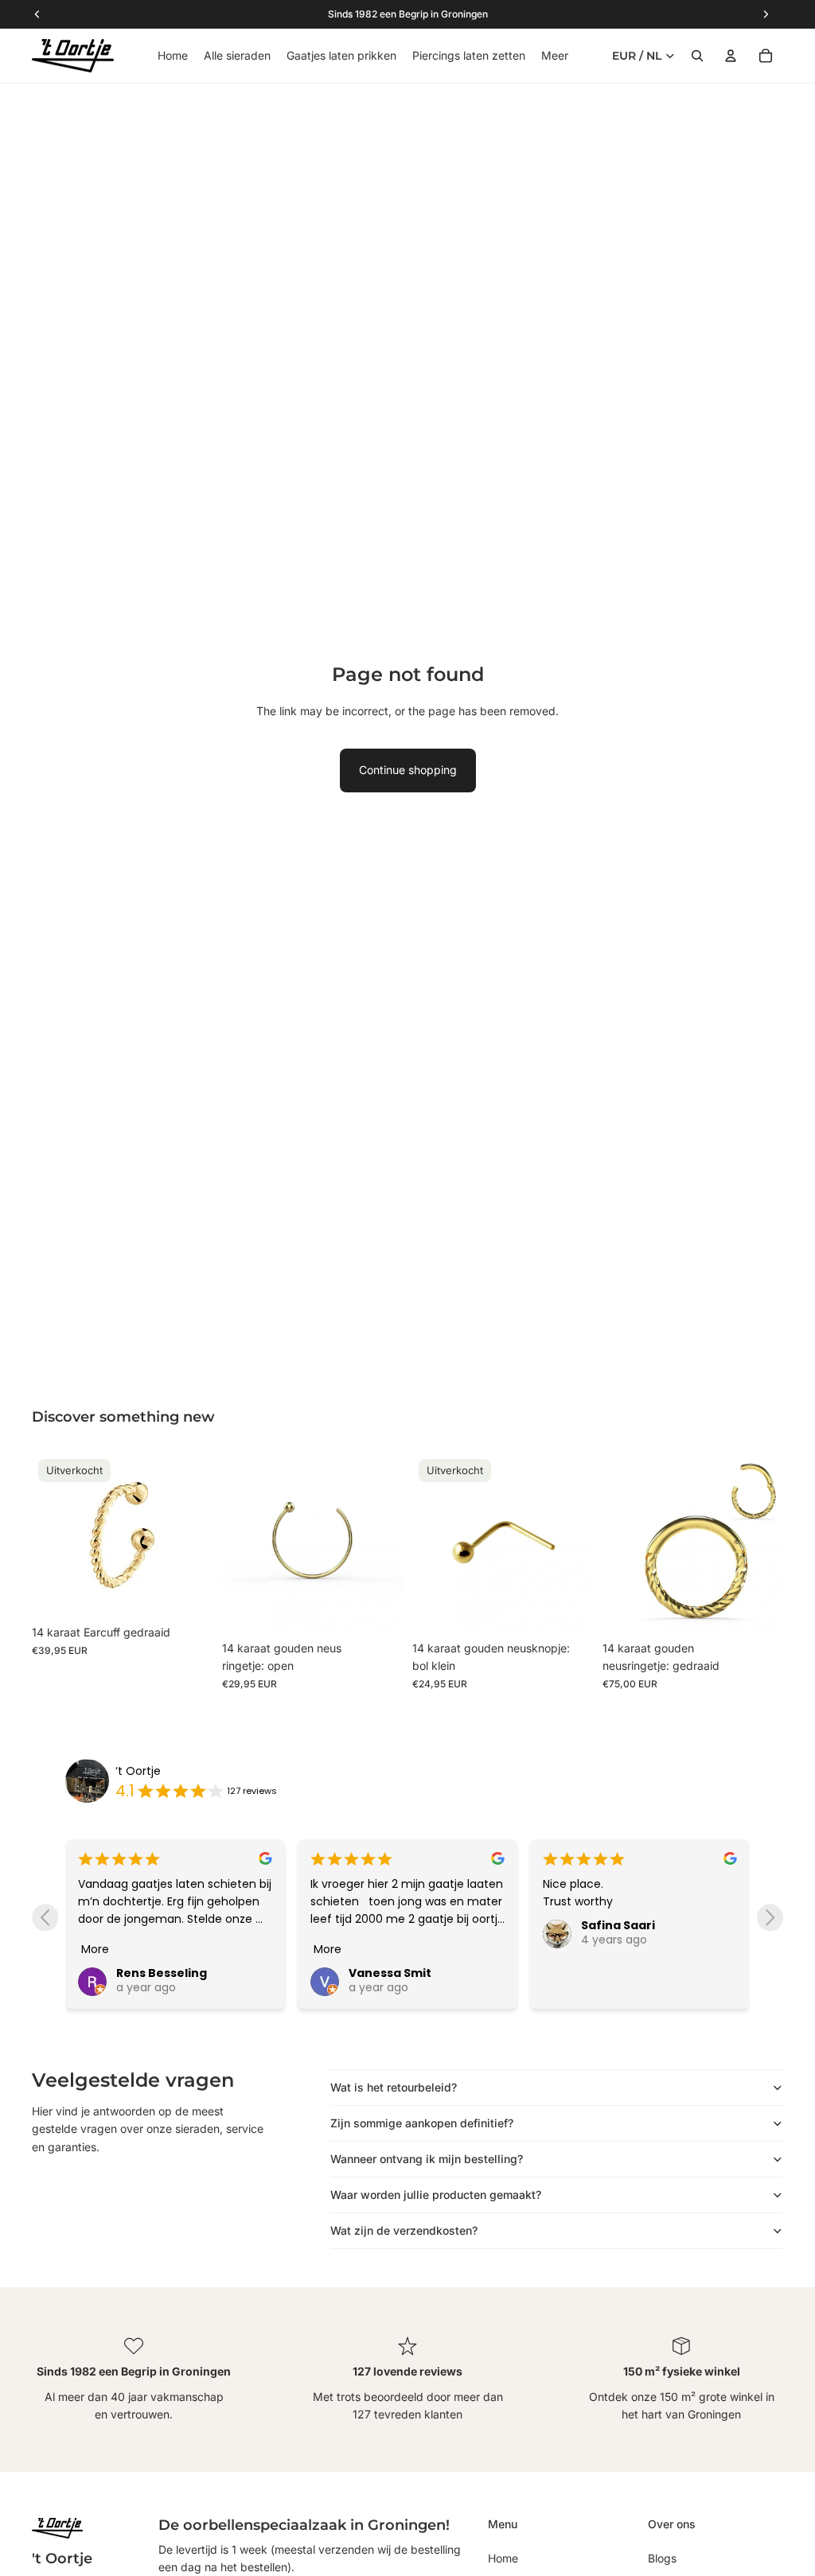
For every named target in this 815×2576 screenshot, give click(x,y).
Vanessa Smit (390, 1973)
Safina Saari (618, 1925)
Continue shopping (408, 770)
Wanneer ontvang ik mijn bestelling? (427, 2159)
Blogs (662, 2558)
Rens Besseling (162, 1973)
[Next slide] (770, 1918)
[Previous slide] (45, 1918)
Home (503, 2558)
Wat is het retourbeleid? (394, 2087)
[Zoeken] (697, 56)
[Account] (731, 56)
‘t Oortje (138, 1771)
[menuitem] (555, 56)
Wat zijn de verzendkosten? (404, 2230)
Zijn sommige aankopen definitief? (422, 2123)
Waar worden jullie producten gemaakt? (436, 2195)
